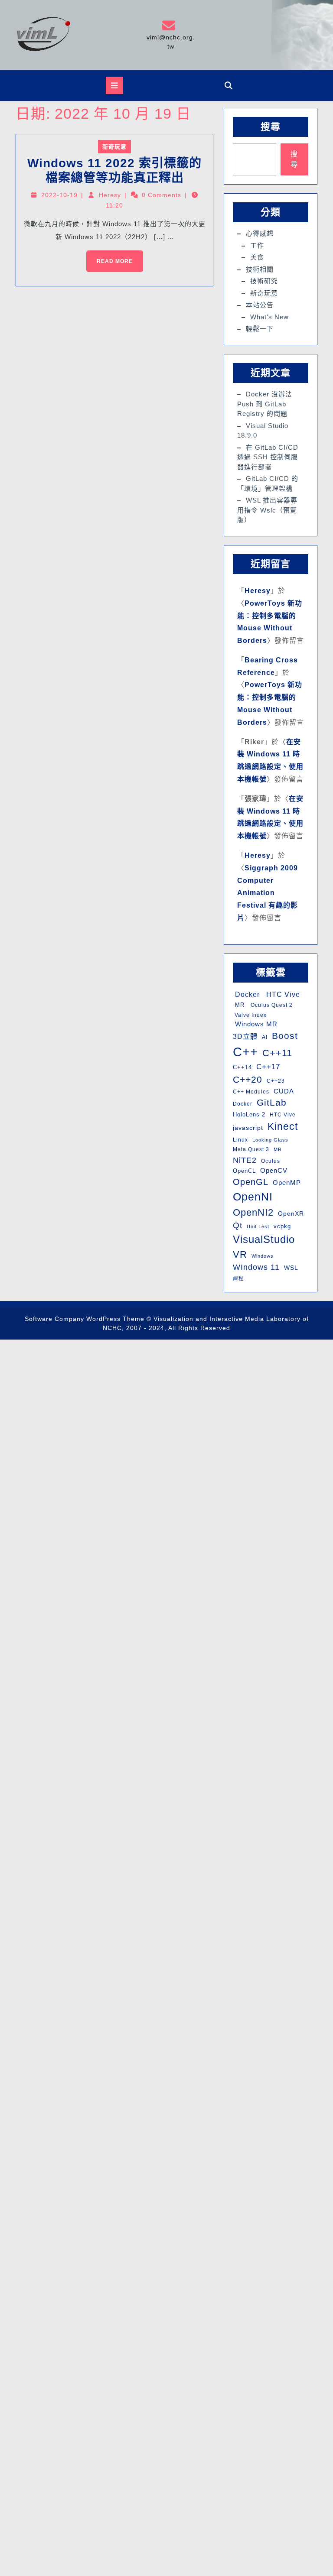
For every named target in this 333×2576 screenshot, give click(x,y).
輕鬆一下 (260, 329)
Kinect (283, 1126)
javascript (248, 1128)
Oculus (271, 1161)
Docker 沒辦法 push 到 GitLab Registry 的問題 (265, 404)
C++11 (277, 1053)
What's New (269, 317)
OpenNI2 (253, 1212)
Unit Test (258, 1226)
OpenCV (274, 1171)
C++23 (276, 1081)
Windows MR (255, 1024)
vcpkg (282, 1226)
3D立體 (245, 1036)
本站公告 (260, 305)
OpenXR (291, 1214)
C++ (245, 1052)
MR (239, 1005)
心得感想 (260, 233)
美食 (257, 257)
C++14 (242, 1067)
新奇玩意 (114, 147)
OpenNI (253, 1197)
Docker (246, 994)
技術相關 (260, 269)
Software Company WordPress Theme (85, 1319)
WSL (291, 1268)
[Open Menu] (114, 85)
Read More (109, 257)
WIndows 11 (256, 1267)
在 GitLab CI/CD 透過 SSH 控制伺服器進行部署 (268, 457)
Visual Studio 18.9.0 (263, 431)
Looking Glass (270, 1140)
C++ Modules (251, 1092)
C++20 (248, 1079)
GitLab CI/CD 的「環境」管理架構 (268, 483)
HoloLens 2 (249, 1114)
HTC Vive (282, 994)
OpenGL (251, 1182)
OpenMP (287, 1183)
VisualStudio (264, 1239)
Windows (263, 1256)
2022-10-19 (59, 195)
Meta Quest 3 (251, 1149)
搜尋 (271, 127)
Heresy (110, 195)
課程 (238, 1278)
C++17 (268, 1067)
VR (240, 1254)
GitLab (272, 1102)
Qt (238, 1225)
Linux (240, 1140)
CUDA (284, 1091)
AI (265, 1037)
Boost (285, 1036)
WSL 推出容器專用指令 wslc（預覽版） (267, 510)
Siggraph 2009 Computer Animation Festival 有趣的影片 (268, 893)
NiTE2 (245, 1160)
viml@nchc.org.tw (170, 34)
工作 (257, 245)
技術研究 (264, 281)
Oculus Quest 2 (271, 1005)
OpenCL (244, 1171)
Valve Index (250, 1015)
